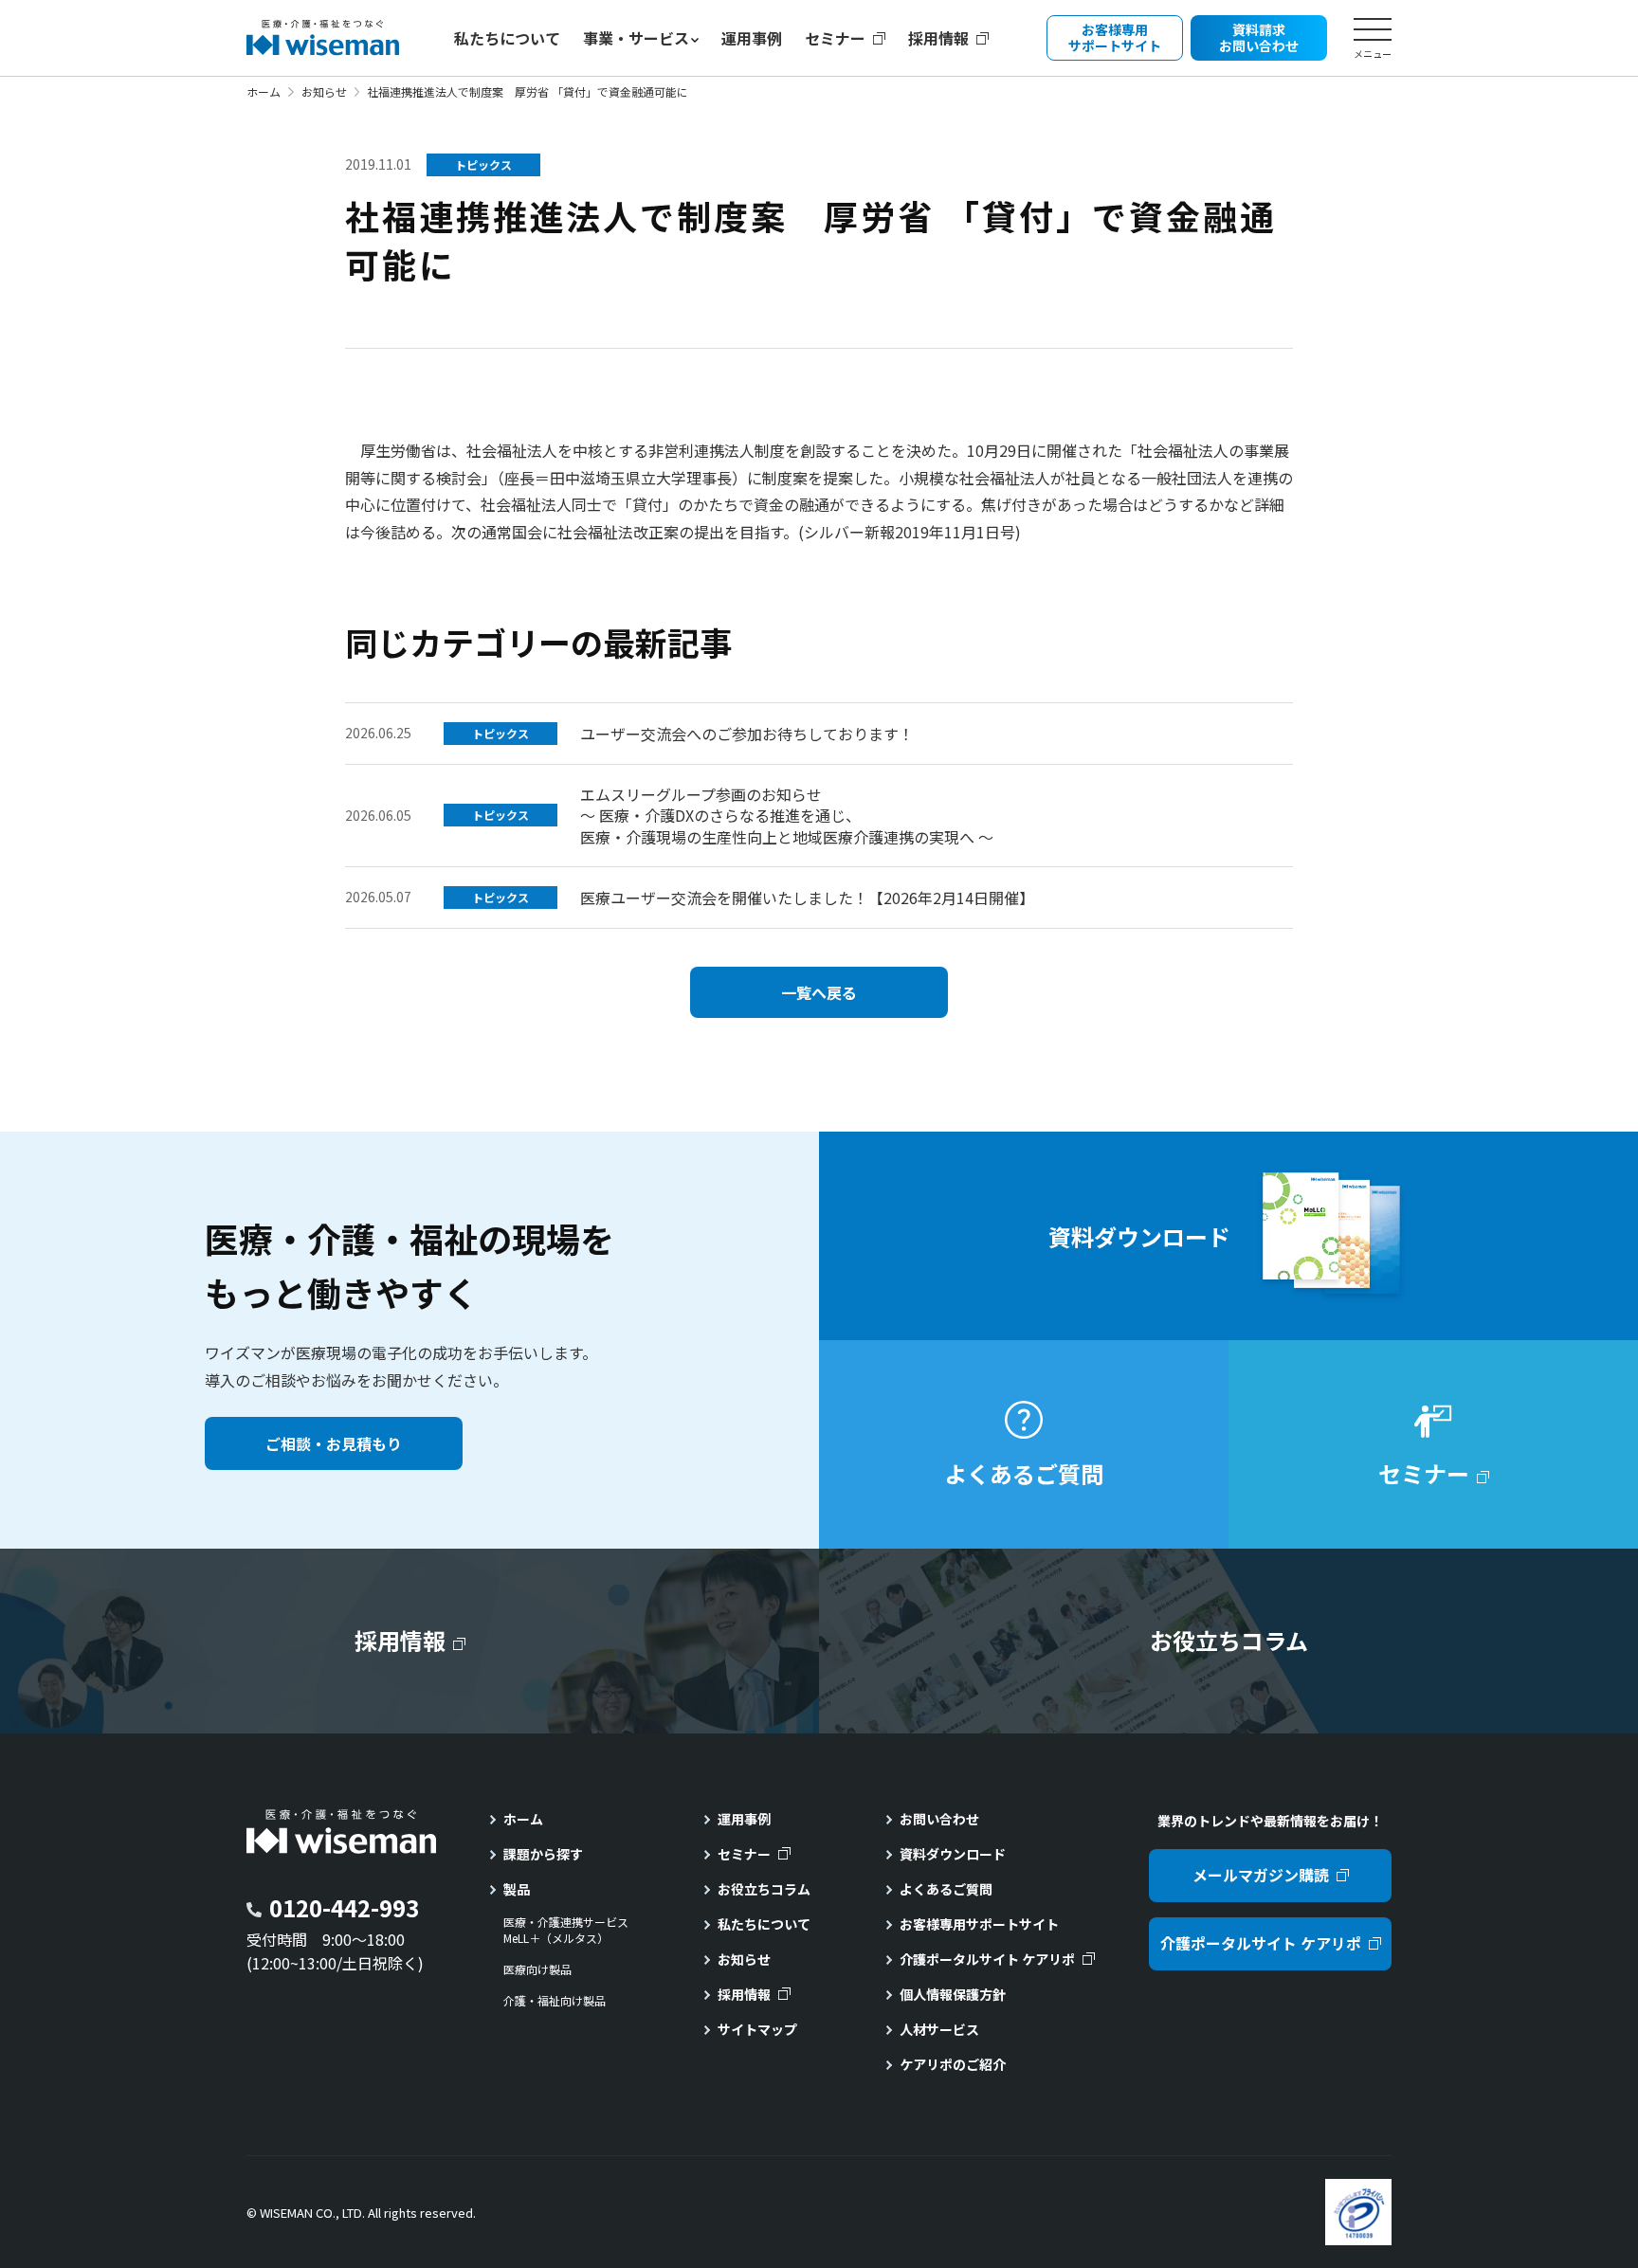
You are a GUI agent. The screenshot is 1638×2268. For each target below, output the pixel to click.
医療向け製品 (537, 1969)
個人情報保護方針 (953, 1994)
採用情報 (938, 38)
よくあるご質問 (946, 1889)
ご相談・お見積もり (334, 1443)
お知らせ (324, 91)
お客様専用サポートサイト (979, 1924)
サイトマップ (757, 2029)
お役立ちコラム (764, 1889)
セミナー (835, 38)
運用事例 (752, 38)
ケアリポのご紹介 (953, 2064)
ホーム (264, 91)
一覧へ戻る (819, 992)
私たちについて (507, 38)
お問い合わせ (939, 1819)
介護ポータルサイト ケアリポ (987, 1959)
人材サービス (939, 2029)
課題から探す (543, 1854)
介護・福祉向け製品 (555, 2001)
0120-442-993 (344, 1907)
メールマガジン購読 (1261, 1875)
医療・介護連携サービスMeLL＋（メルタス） (566, 1930)
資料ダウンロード (953, 1854)
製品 (517, 1889)
